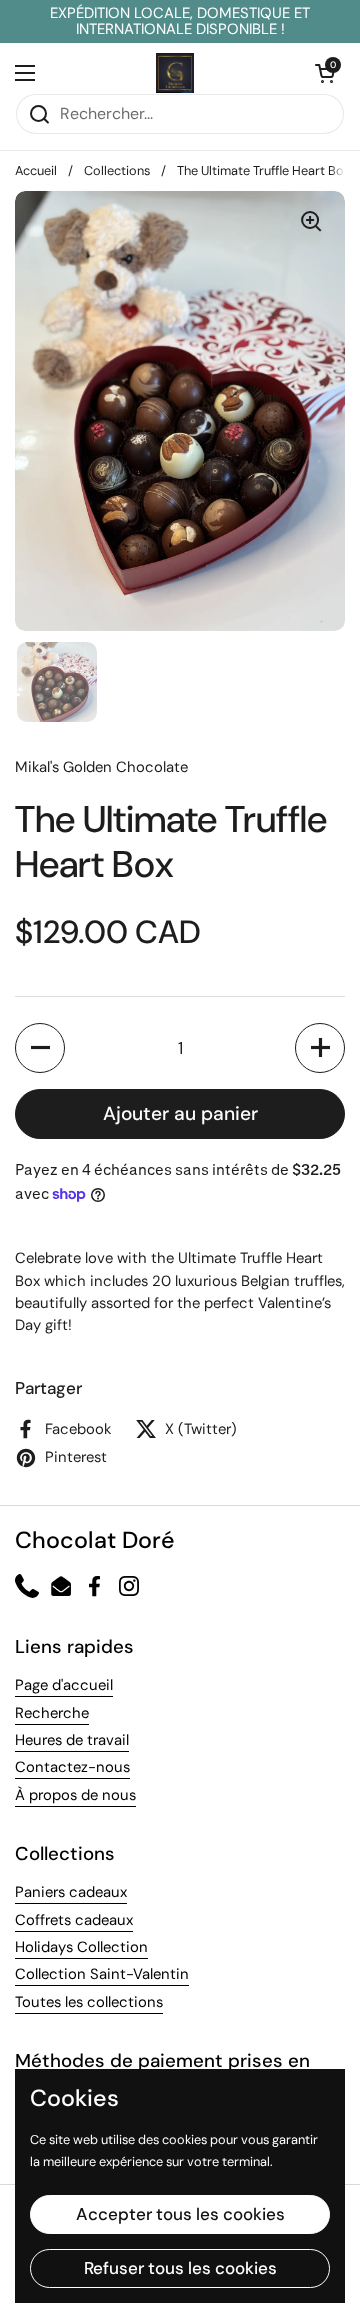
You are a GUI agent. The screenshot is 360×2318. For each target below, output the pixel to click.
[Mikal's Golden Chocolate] (175, 73)
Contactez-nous (72, 1767)
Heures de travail (72, 1740)
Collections (117, 170)
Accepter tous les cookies (180, 2214)
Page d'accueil (64, 1685)
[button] (40, 1048)
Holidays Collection (81, 1947)
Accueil (36, 170)
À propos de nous (75, 1795)
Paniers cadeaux (71, 1892)
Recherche (52, 1713)
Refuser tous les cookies (180, 2268)
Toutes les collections (89, 2002)
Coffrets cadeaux (74, 1920)
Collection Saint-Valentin (102, 1974)
